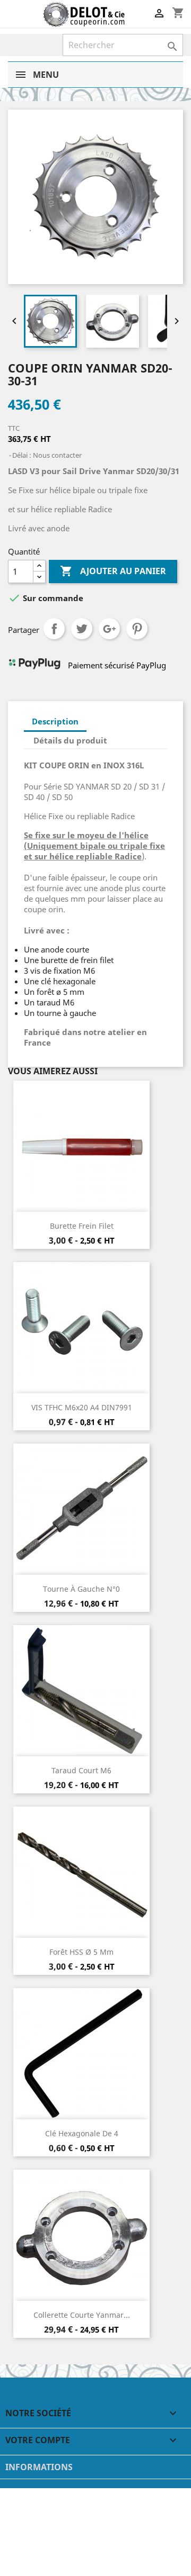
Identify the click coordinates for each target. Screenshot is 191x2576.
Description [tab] (55, 721)
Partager (54, 629)
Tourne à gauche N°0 (81, 1589)
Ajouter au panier (113, 571)
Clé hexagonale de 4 (82, 2133)
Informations (39, 2467)
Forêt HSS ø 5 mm (81, 1952)
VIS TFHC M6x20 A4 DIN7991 (82, 1407)
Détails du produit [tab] (70, 740)
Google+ (109, 629)
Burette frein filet (82, 1226)
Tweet (82, 629)
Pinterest (137, 629)
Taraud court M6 (81, 1770)
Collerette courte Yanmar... (82, 2315)
